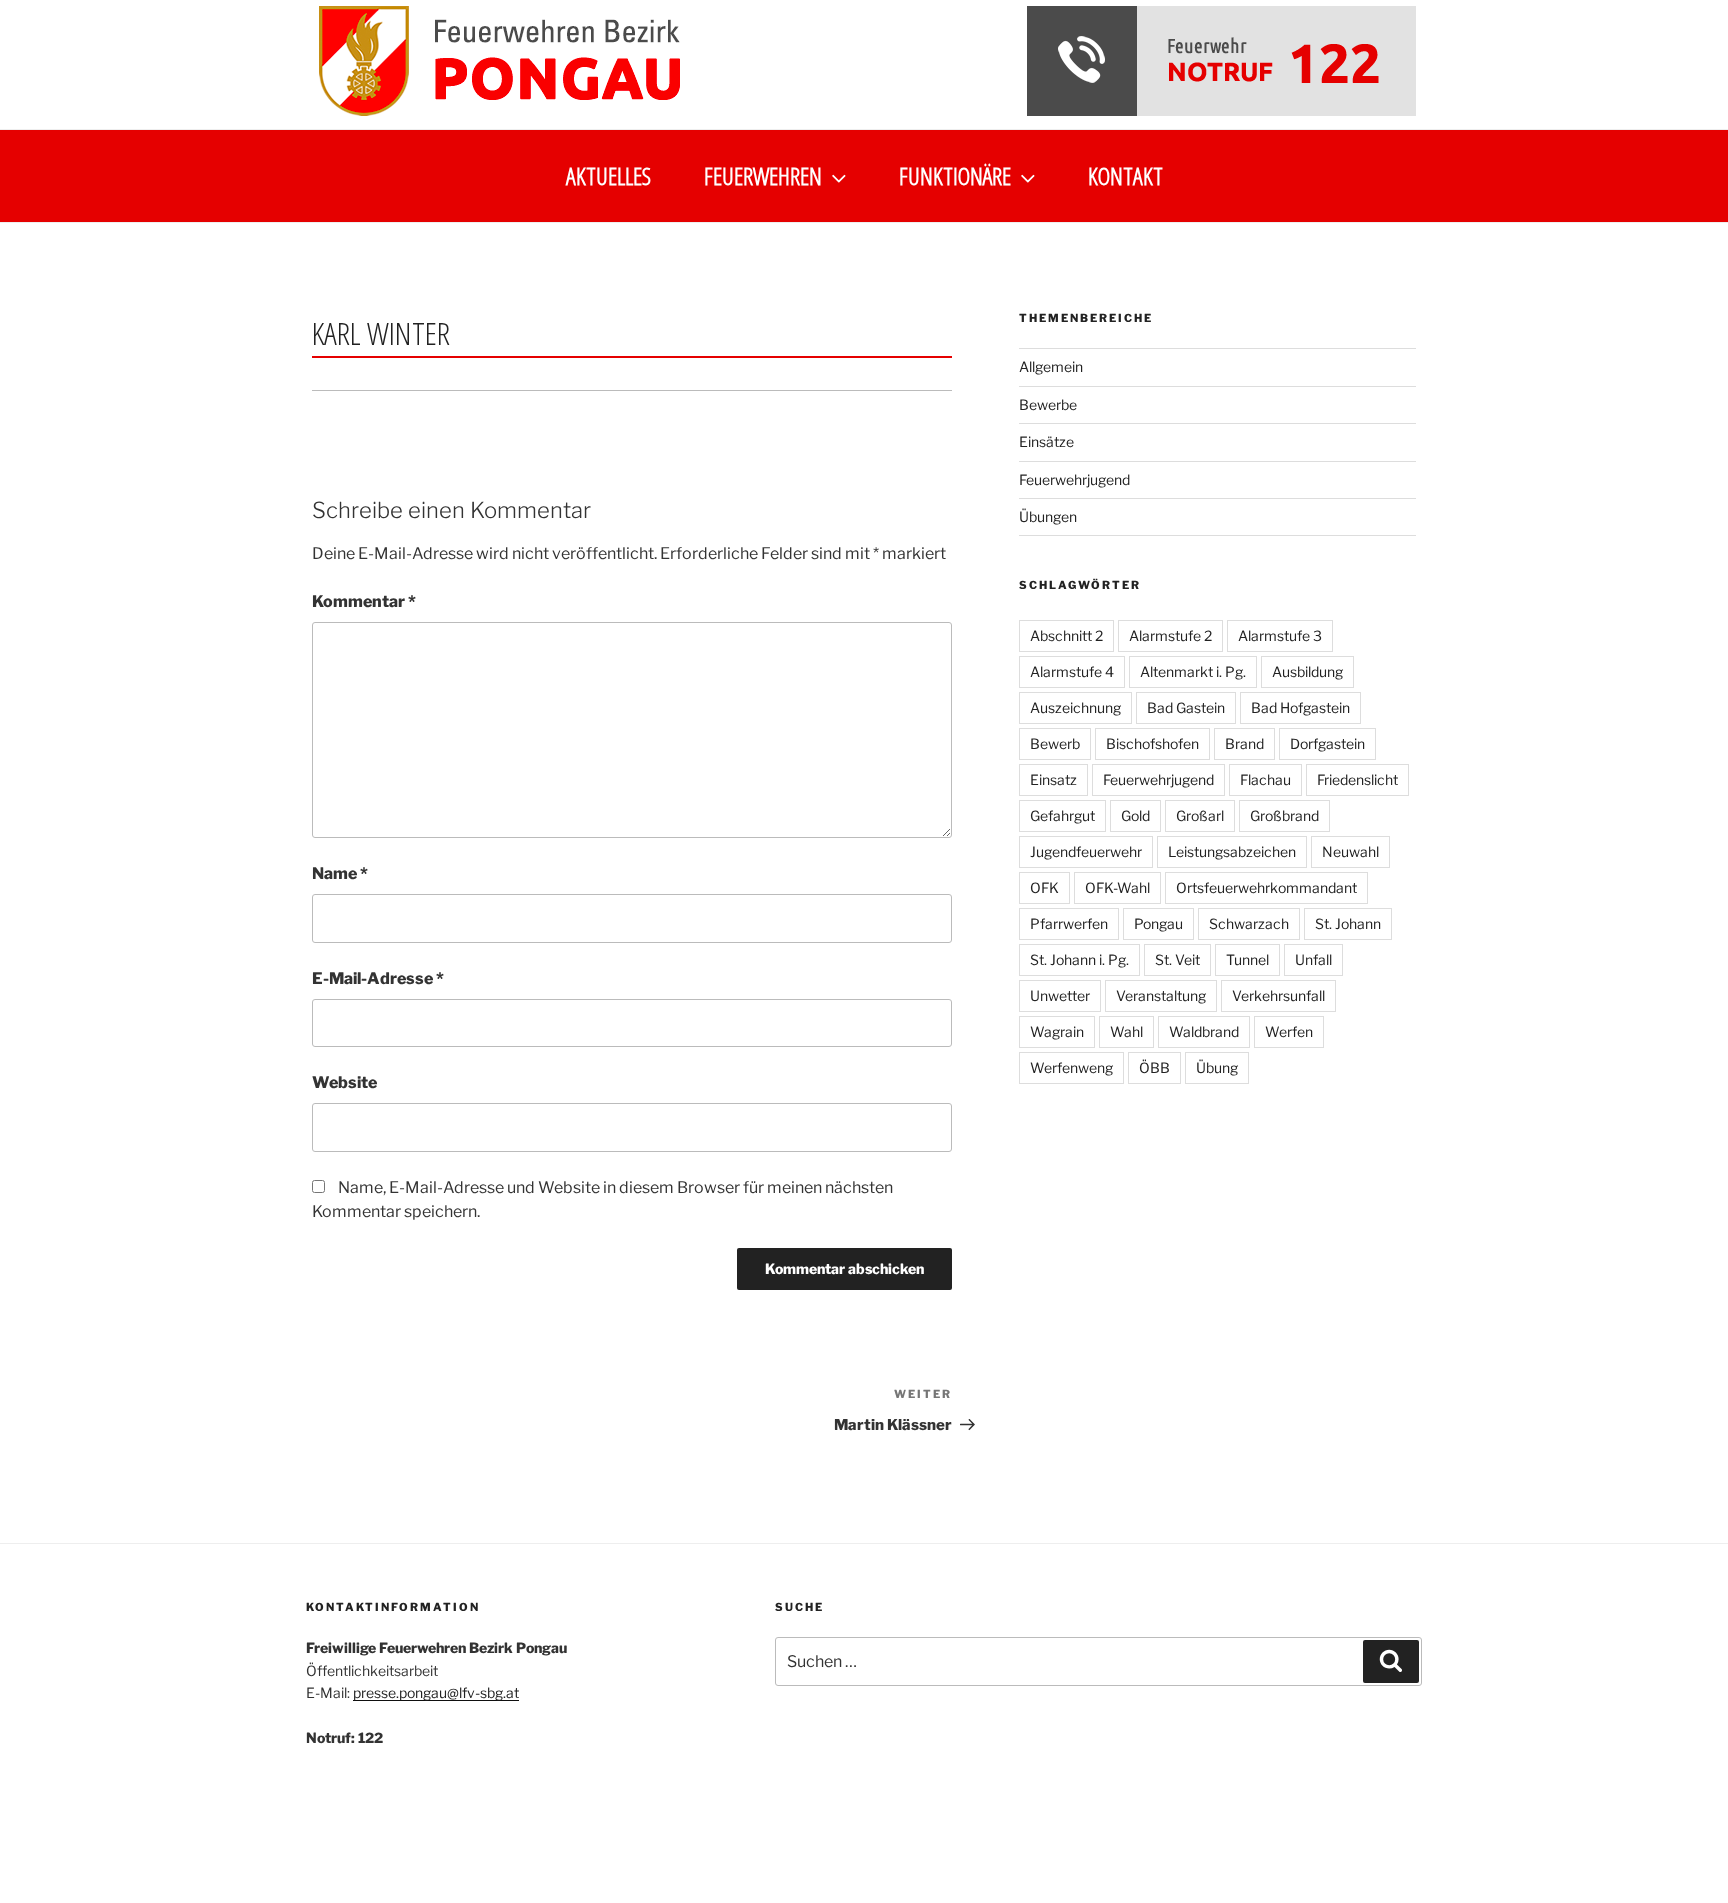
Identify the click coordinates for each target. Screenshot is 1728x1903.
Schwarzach (1249, 923)
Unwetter (1060, 995)
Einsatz (1053, 779)
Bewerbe (1048, 404)
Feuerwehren (763, 175)
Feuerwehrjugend (1074, 479)
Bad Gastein (1186, 707)
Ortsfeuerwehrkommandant (1266, 887)
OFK (1044, 887)
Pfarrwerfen (1069, 923)
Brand (1244, 743)
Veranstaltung (1161, 995)
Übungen (1048, 516)
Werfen (1289, 1031)
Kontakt (1125, 175)
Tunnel (1247, 959)
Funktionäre (955, 175)
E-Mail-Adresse (378, 978)
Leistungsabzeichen (1232, 851)
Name (340, 873)
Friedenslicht (1357, 779)
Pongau (1158, 923)
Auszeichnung (1075, 707)
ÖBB (1154, 1067)
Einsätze (1046, 441)
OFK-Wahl (1117, 887)
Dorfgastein (1327, 743)
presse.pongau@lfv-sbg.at (436, 1692)
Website (344, 1082)
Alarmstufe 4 (1072, 671)
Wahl (1126, 1031)
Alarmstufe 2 (1170, 635)
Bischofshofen (1152, 743)
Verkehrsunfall (1278, 995)
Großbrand (1284, 815)
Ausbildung (1307, 671)
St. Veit (1177, 959)
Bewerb (1055, 743)
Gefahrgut (1062, 815)
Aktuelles (608, 175)
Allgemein (1051, 366)
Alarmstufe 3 (1280, 635)
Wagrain (1057, 1031)
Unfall (1313, 959)
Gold (1135, 815)
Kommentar (364, 601)
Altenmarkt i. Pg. (1193, 671)
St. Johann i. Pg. (1079, 959)
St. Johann (1348, 923)
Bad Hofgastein (1300, 707)
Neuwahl (1350, 851)
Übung (1217, 1067)
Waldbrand (1204, 1031)
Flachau (1265, 779)
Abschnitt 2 (1066, 635)
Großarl (1200, 815)
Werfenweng (1071, 1067)
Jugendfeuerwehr (1086, 851)
